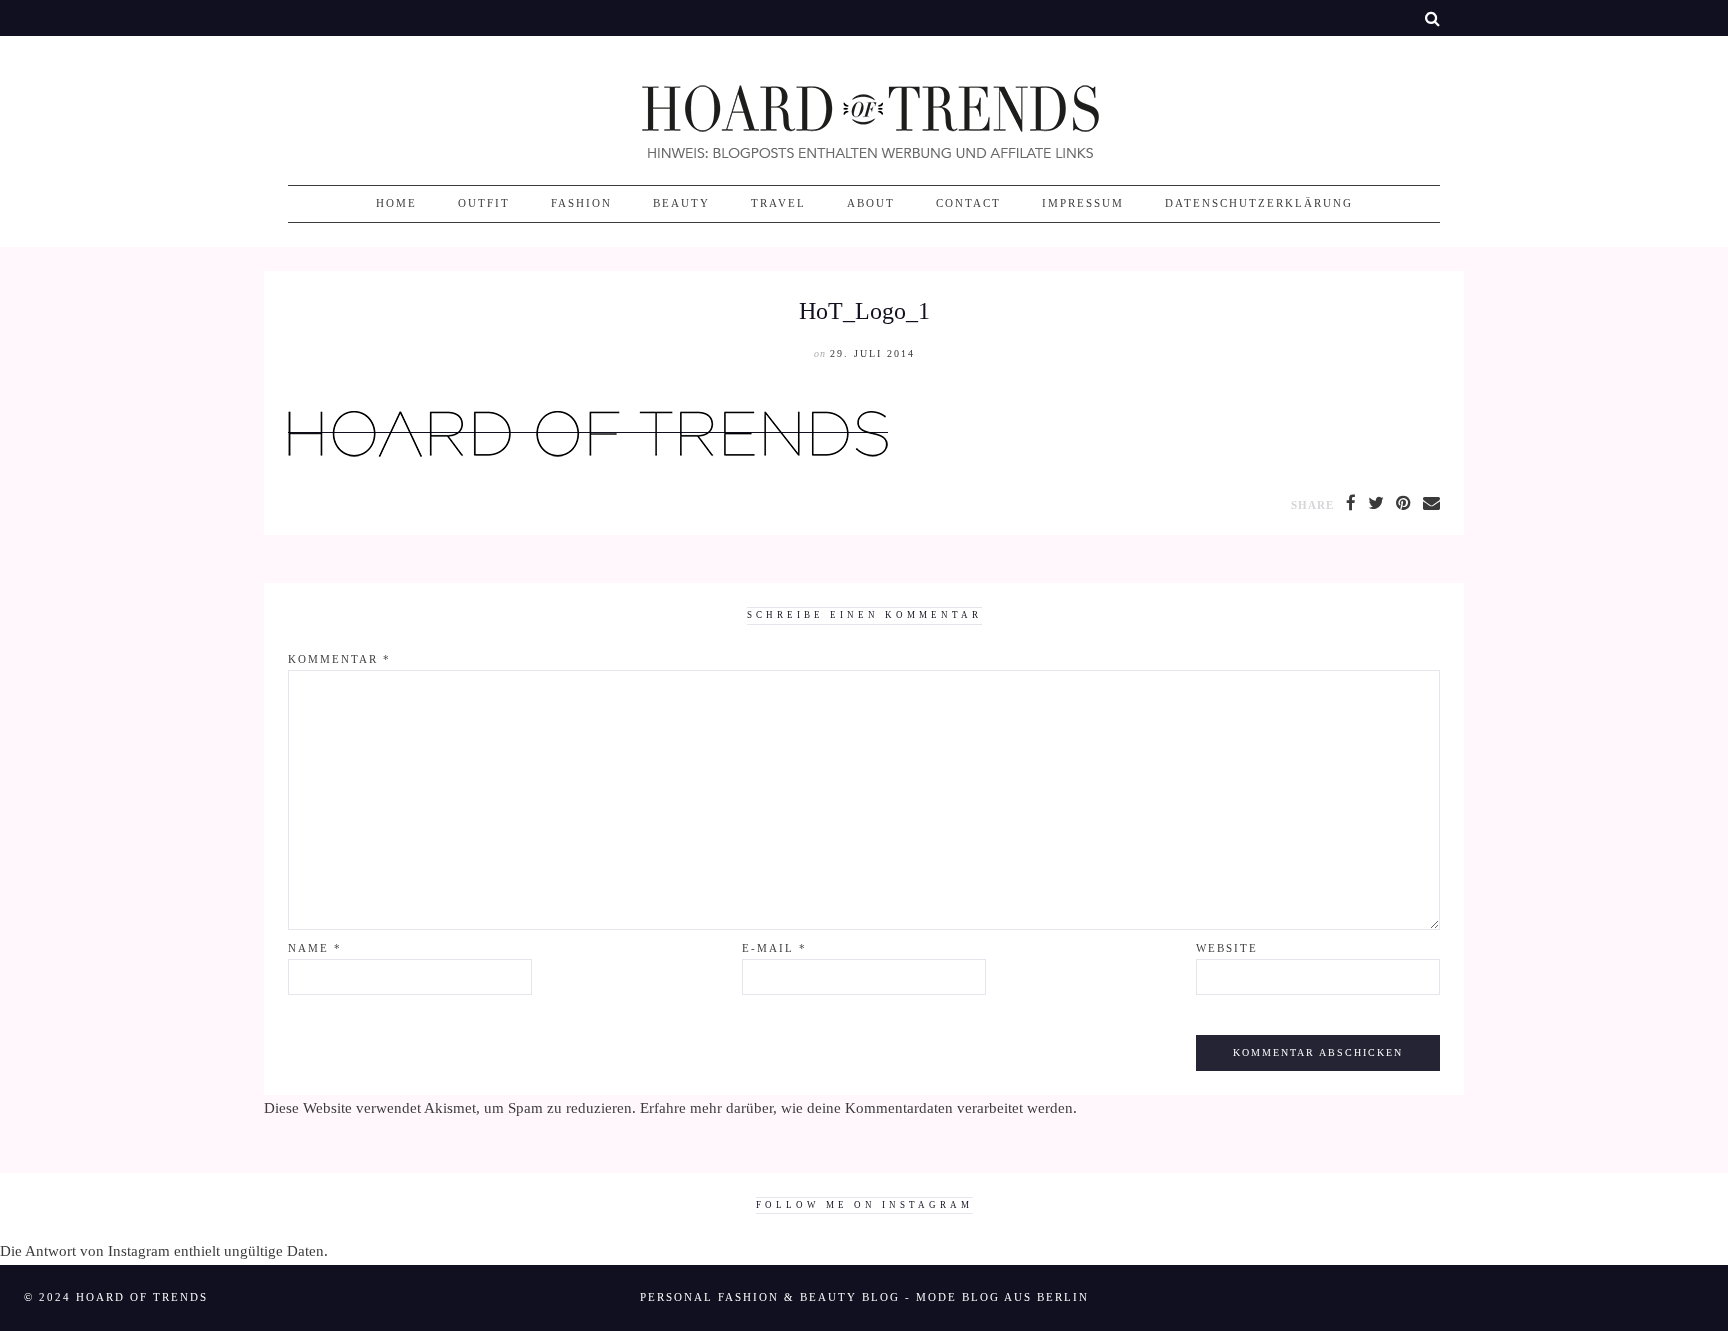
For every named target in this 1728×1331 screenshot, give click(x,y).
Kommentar (339, 659)
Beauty (681, 203)
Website (1227, 948)
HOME (396, 203)
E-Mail (774, 948)
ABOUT (871, 203)
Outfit (484, 203)
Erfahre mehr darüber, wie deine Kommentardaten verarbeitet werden (856, 1108)
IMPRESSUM (1083, 203)
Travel (778, 203)
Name (315, 948)
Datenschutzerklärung (1259, 203)
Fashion (581, 203)
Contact (968, 203)
